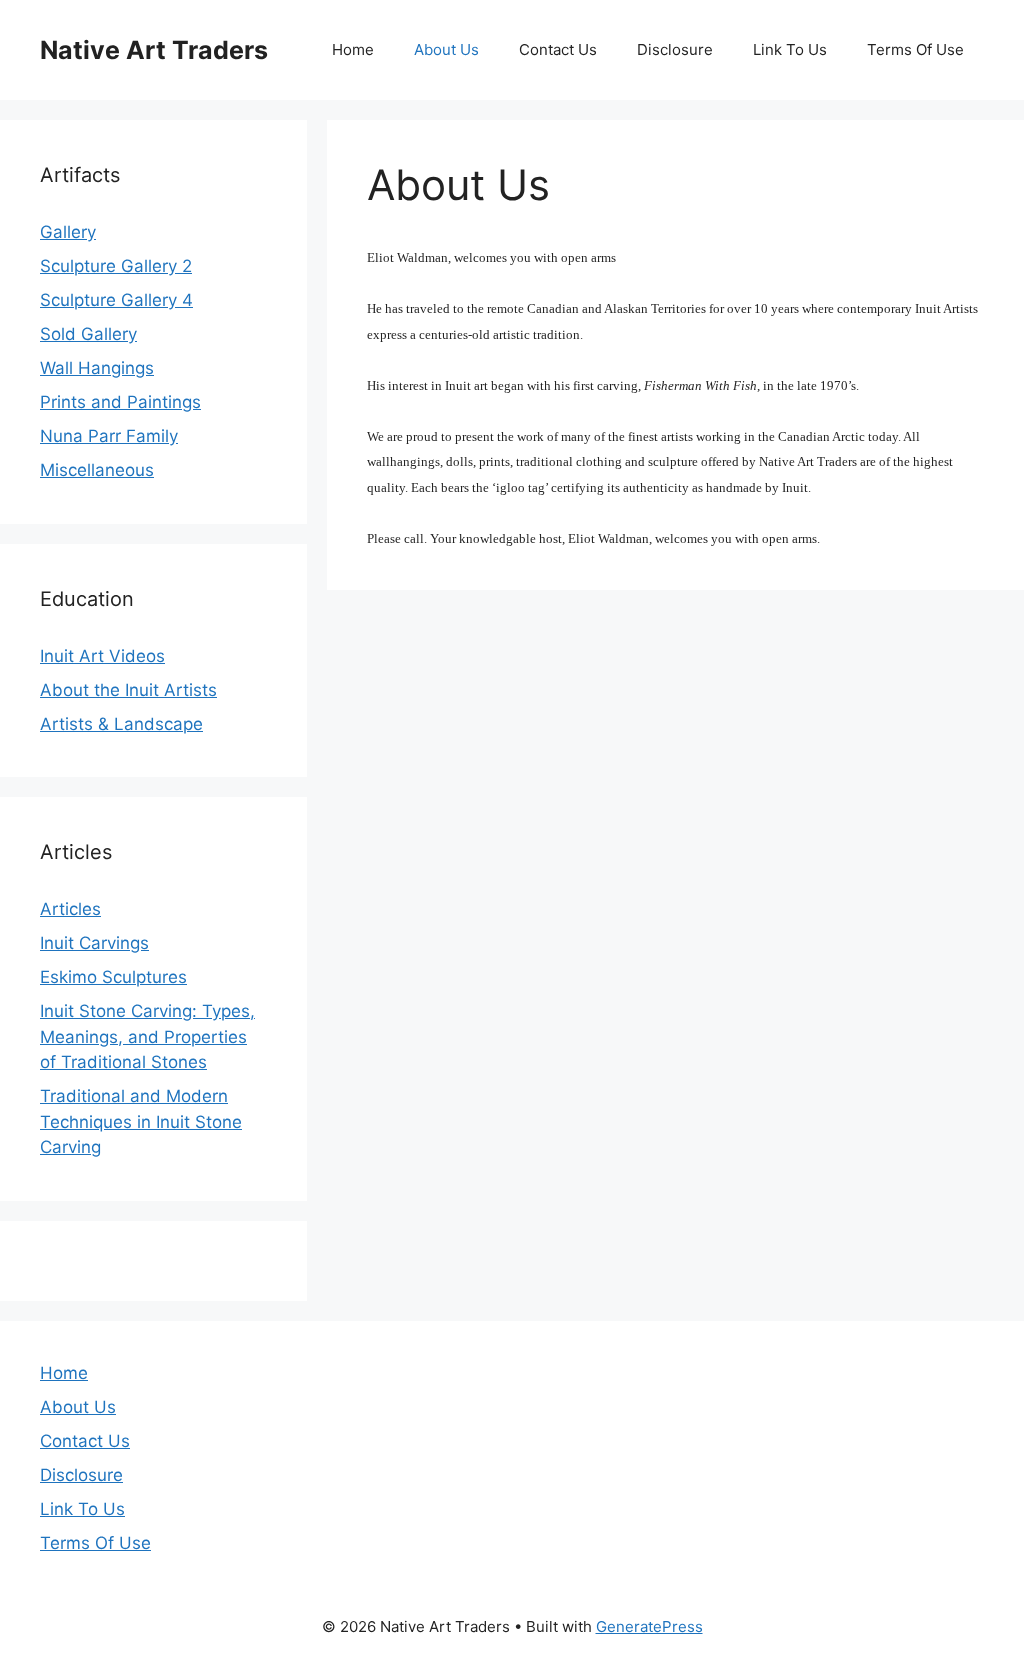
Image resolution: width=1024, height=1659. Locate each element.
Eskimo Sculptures (113, 977)
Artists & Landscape (121, 724)
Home (353, 49)
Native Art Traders (154, 50)
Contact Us (558, 49)
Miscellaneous (97, 470)
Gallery (68, 232)
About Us (446, 49)
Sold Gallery (88, 334)
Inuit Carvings (94, 943)
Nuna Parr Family (109, 436)
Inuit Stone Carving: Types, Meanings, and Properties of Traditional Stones (147, 1036)
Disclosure (675, 49)
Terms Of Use (915, 49)
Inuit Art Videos (102, 656)
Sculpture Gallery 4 (116, 300)
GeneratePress (649, 1626)
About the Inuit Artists (128, 690)
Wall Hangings (97, 368)
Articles (70, 909)
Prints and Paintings (120, 402)
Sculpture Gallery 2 (116, 266)
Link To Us (790, 49)
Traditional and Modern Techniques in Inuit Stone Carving (141, 1121)
